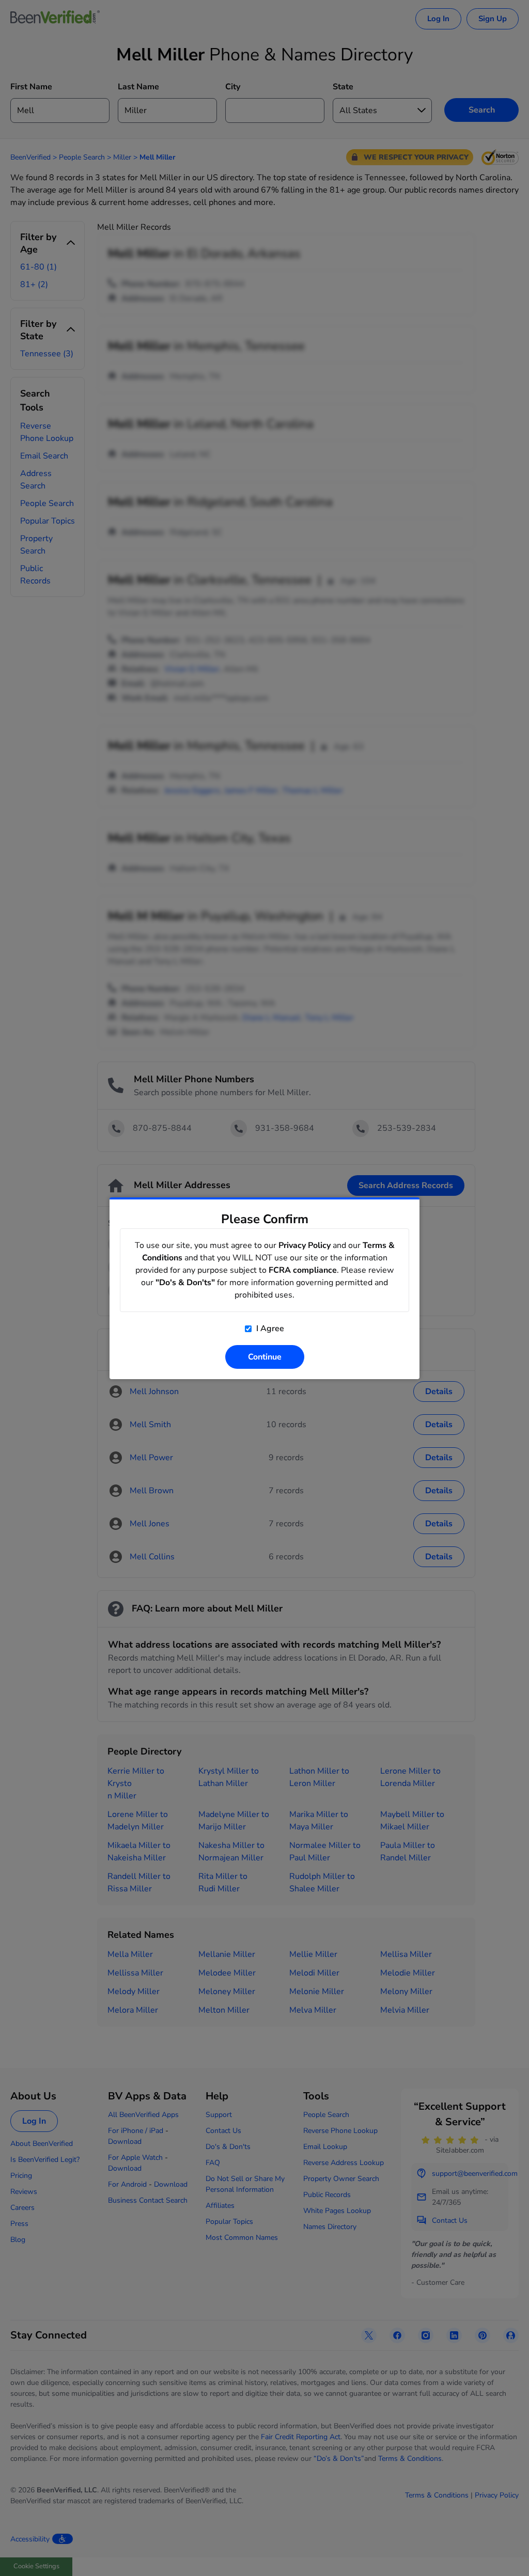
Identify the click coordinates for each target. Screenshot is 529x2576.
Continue (265, 1357)
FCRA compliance (303, 1270)
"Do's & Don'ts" (185, 1283)
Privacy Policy (305, 1245)
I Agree (269, 1329)
